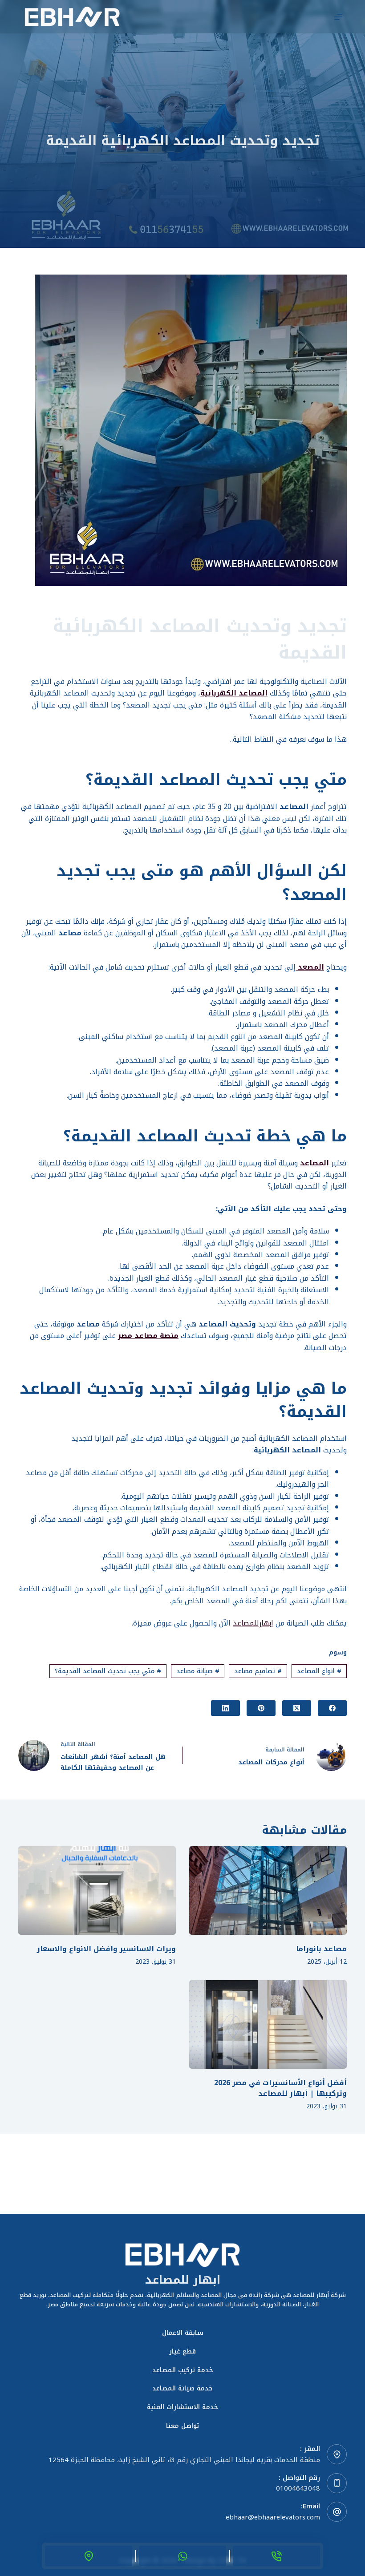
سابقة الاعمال (183, 2333)
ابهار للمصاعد (183, 2280)
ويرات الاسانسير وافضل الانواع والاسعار (106, 1949)
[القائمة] (338, 17)
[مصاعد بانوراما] (268, 1891)
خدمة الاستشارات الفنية (182, 2407)
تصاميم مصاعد (258, 1671)
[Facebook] (332, 1708)
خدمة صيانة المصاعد (182, 2389)
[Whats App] (182, 2556)
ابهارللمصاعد (253, 1623)
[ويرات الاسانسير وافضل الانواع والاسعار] (97, 1891)
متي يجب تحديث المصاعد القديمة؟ (108, 1671)
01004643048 (298, 2488)
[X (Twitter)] (297, 1708)
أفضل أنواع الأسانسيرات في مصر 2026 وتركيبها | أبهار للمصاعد (280, 2088)
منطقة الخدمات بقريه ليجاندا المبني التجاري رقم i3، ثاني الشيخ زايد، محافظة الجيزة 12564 (184, 2460)
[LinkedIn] (225, 1708)
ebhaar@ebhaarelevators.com (273, 2517)
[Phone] (276, 2556)
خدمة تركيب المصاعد (183, 2370)
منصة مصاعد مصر (148, 1336)
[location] (89, 2556)
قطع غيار (182, 2352)
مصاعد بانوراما (321, 1949)
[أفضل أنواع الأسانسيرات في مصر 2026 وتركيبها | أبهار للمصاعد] (268, 2024)
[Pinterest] (261, 1708)
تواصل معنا (182, 2426)
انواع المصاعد (319, 1671)
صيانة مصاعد (198, 1671)
